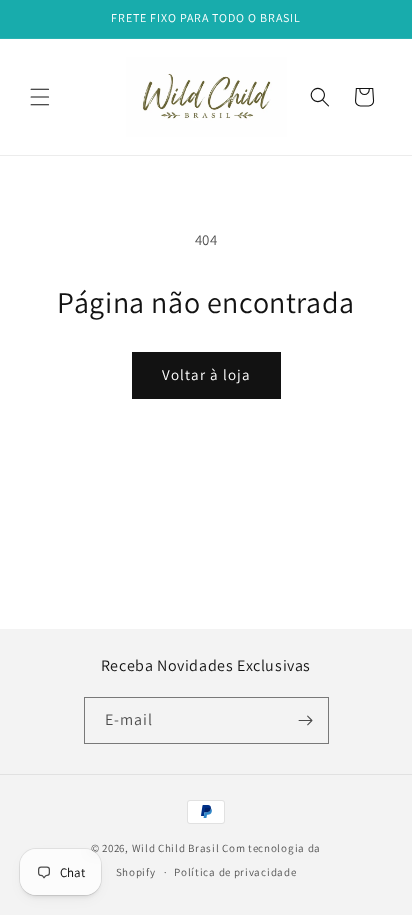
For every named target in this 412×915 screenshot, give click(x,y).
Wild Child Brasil (176, 848)
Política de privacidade (235, 872)
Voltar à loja (206, 374)
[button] (40, 97)
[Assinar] (306, 720)
